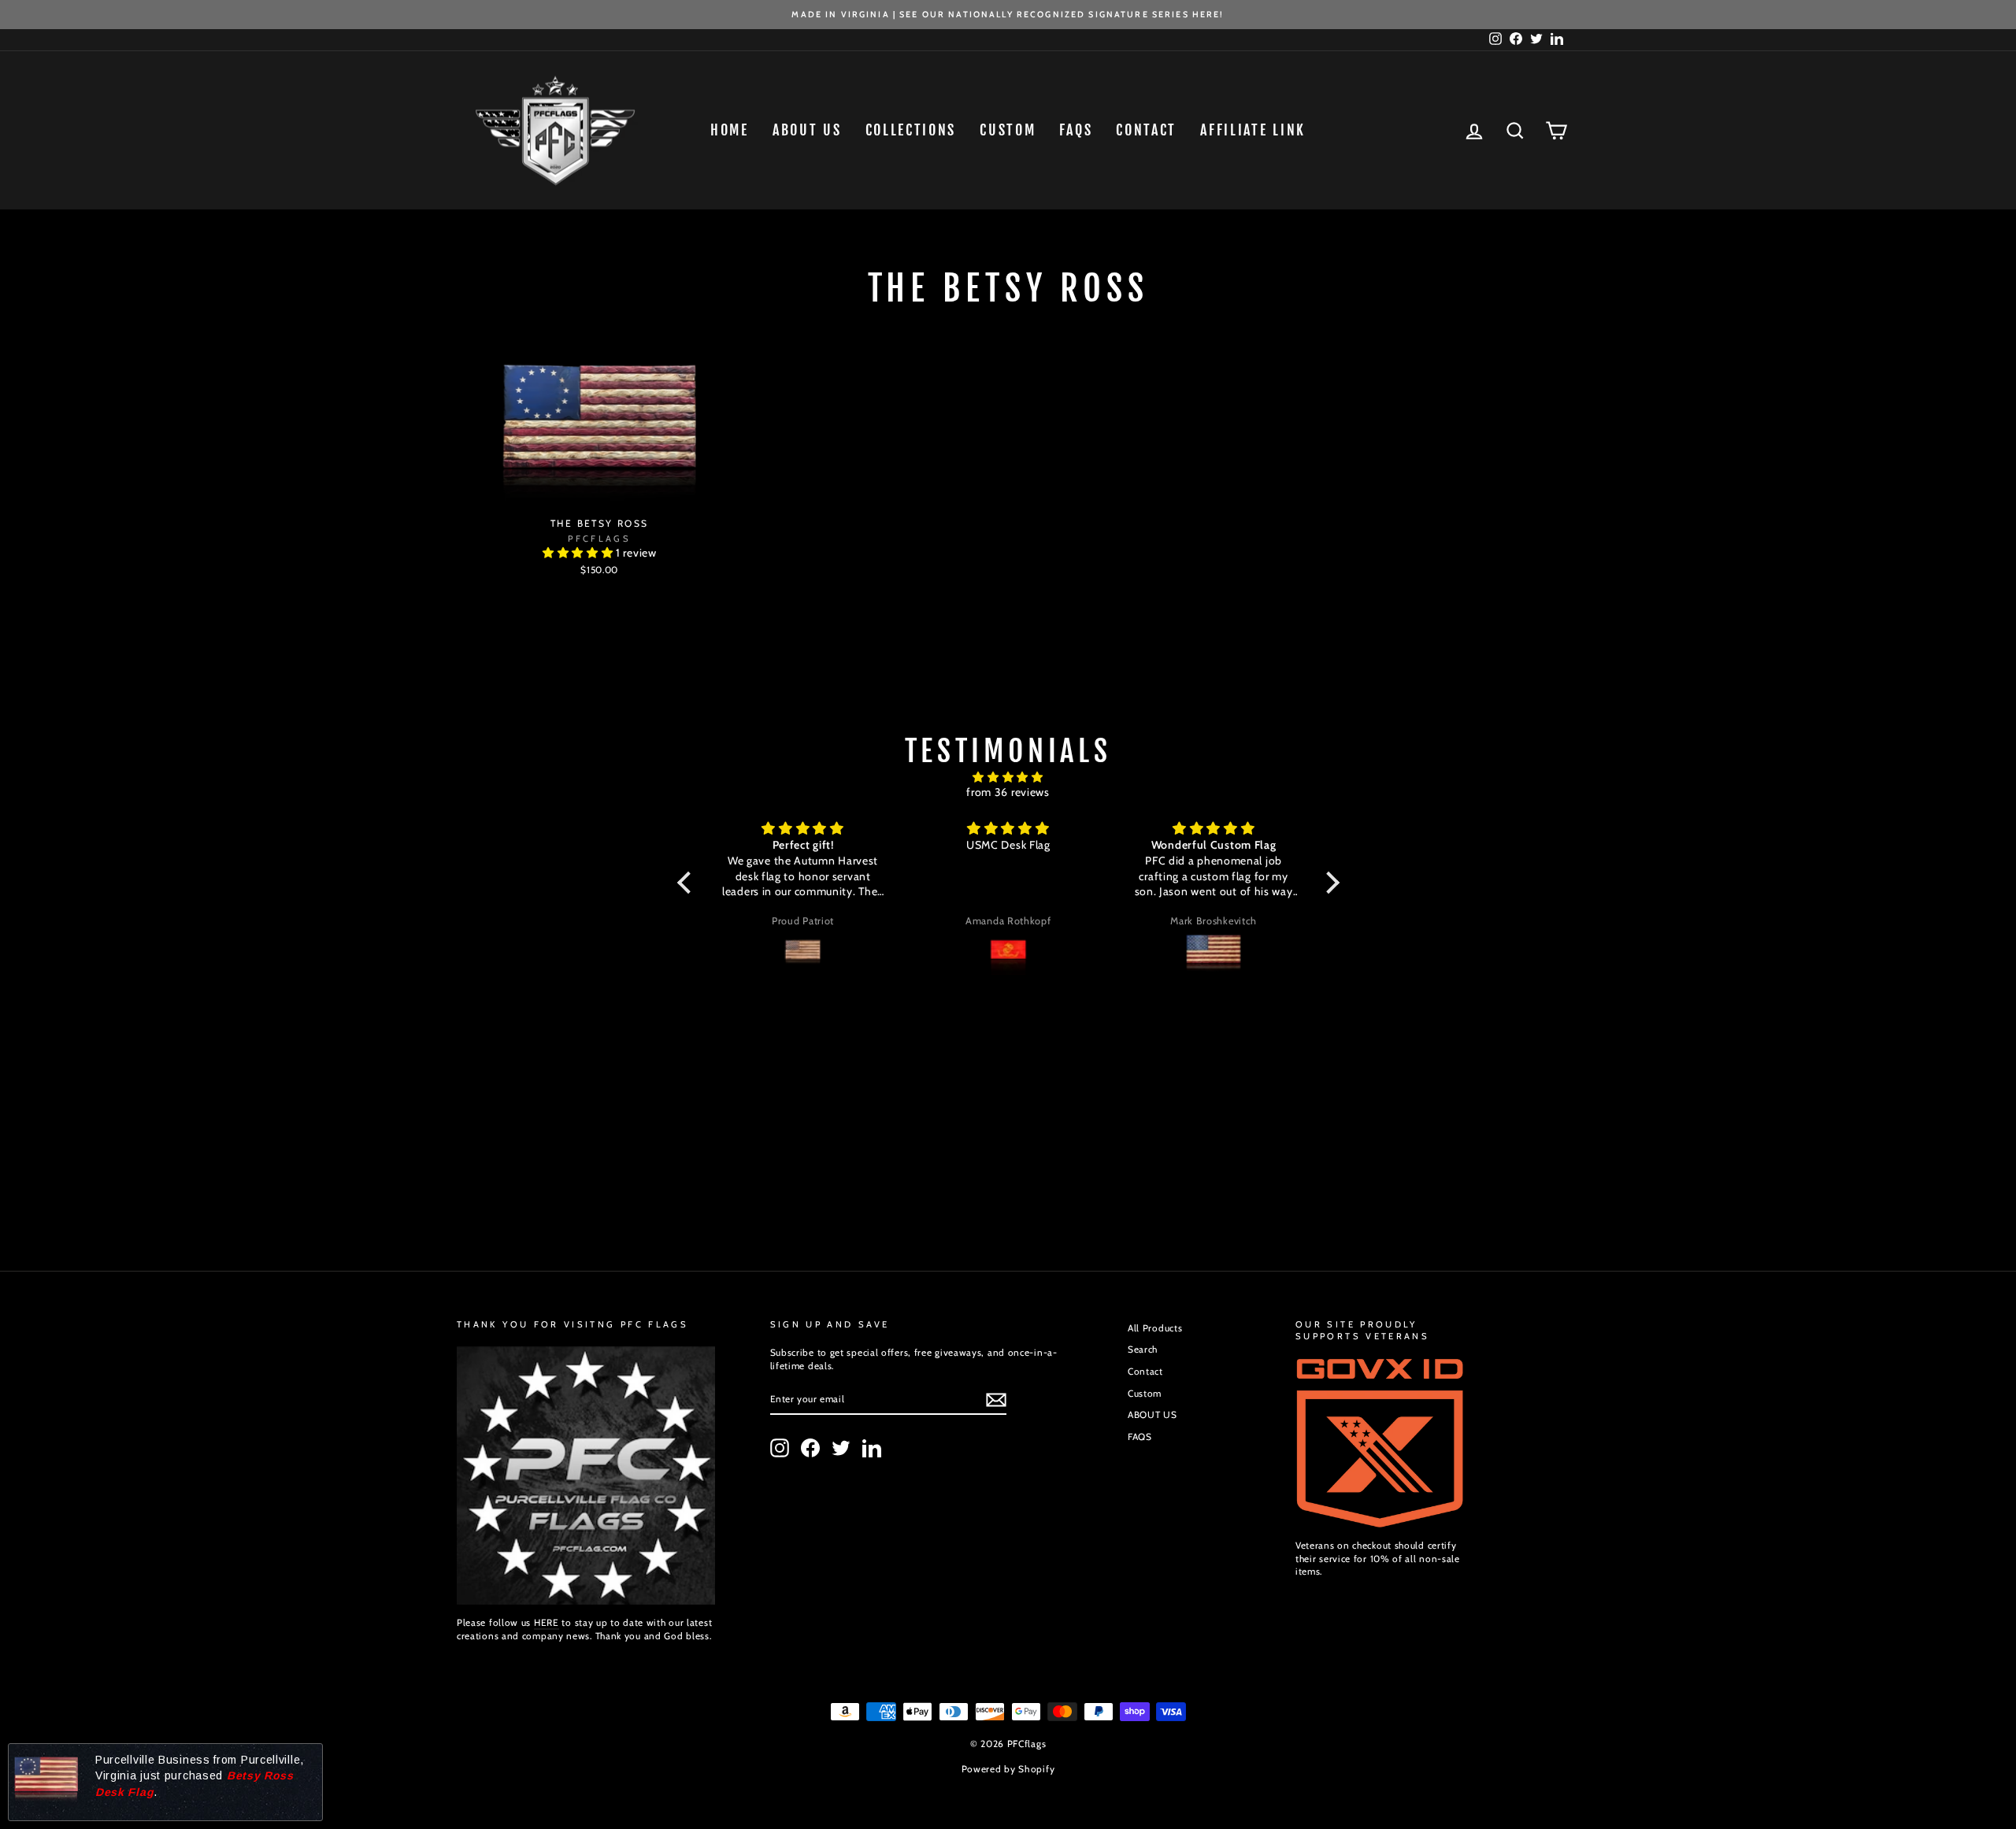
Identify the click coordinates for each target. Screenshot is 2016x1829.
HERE (547, 1623)
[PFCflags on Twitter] (841, 1448)
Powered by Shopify (1008, 1769)
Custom (1008, 130)
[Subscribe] (996, 1400)
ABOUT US (807, 130)
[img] (1008, 778)
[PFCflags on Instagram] (780, 1448)
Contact (1146, 130)
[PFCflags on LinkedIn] (872, 1448)
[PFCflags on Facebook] (810, 1448)
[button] (579, 553)
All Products (1155, 1328)
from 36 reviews (1008, 792)
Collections (911, 130)
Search (1143, 1350)
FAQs (1076, 130)
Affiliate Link (1253, 130)
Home (730, 130)
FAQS (1140, 1437)
